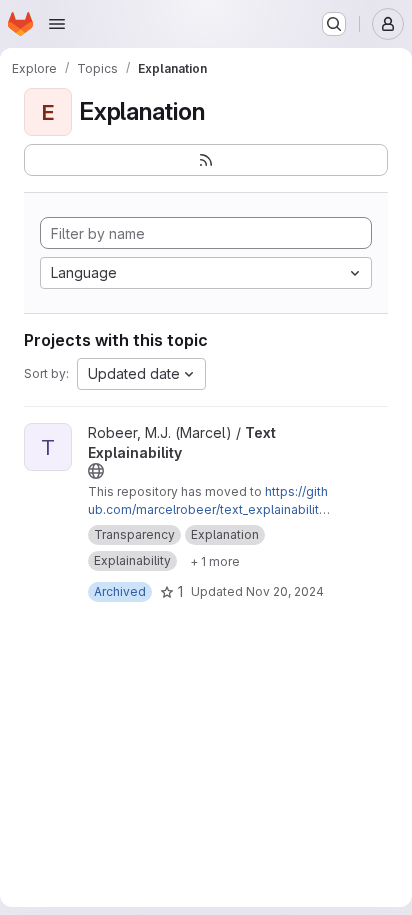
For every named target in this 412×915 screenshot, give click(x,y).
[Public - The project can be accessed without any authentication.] (96, 471)
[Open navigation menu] (57, 24)
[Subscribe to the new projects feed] (206, 160)
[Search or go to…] (334, 24)
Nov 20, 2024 (285, 591)
